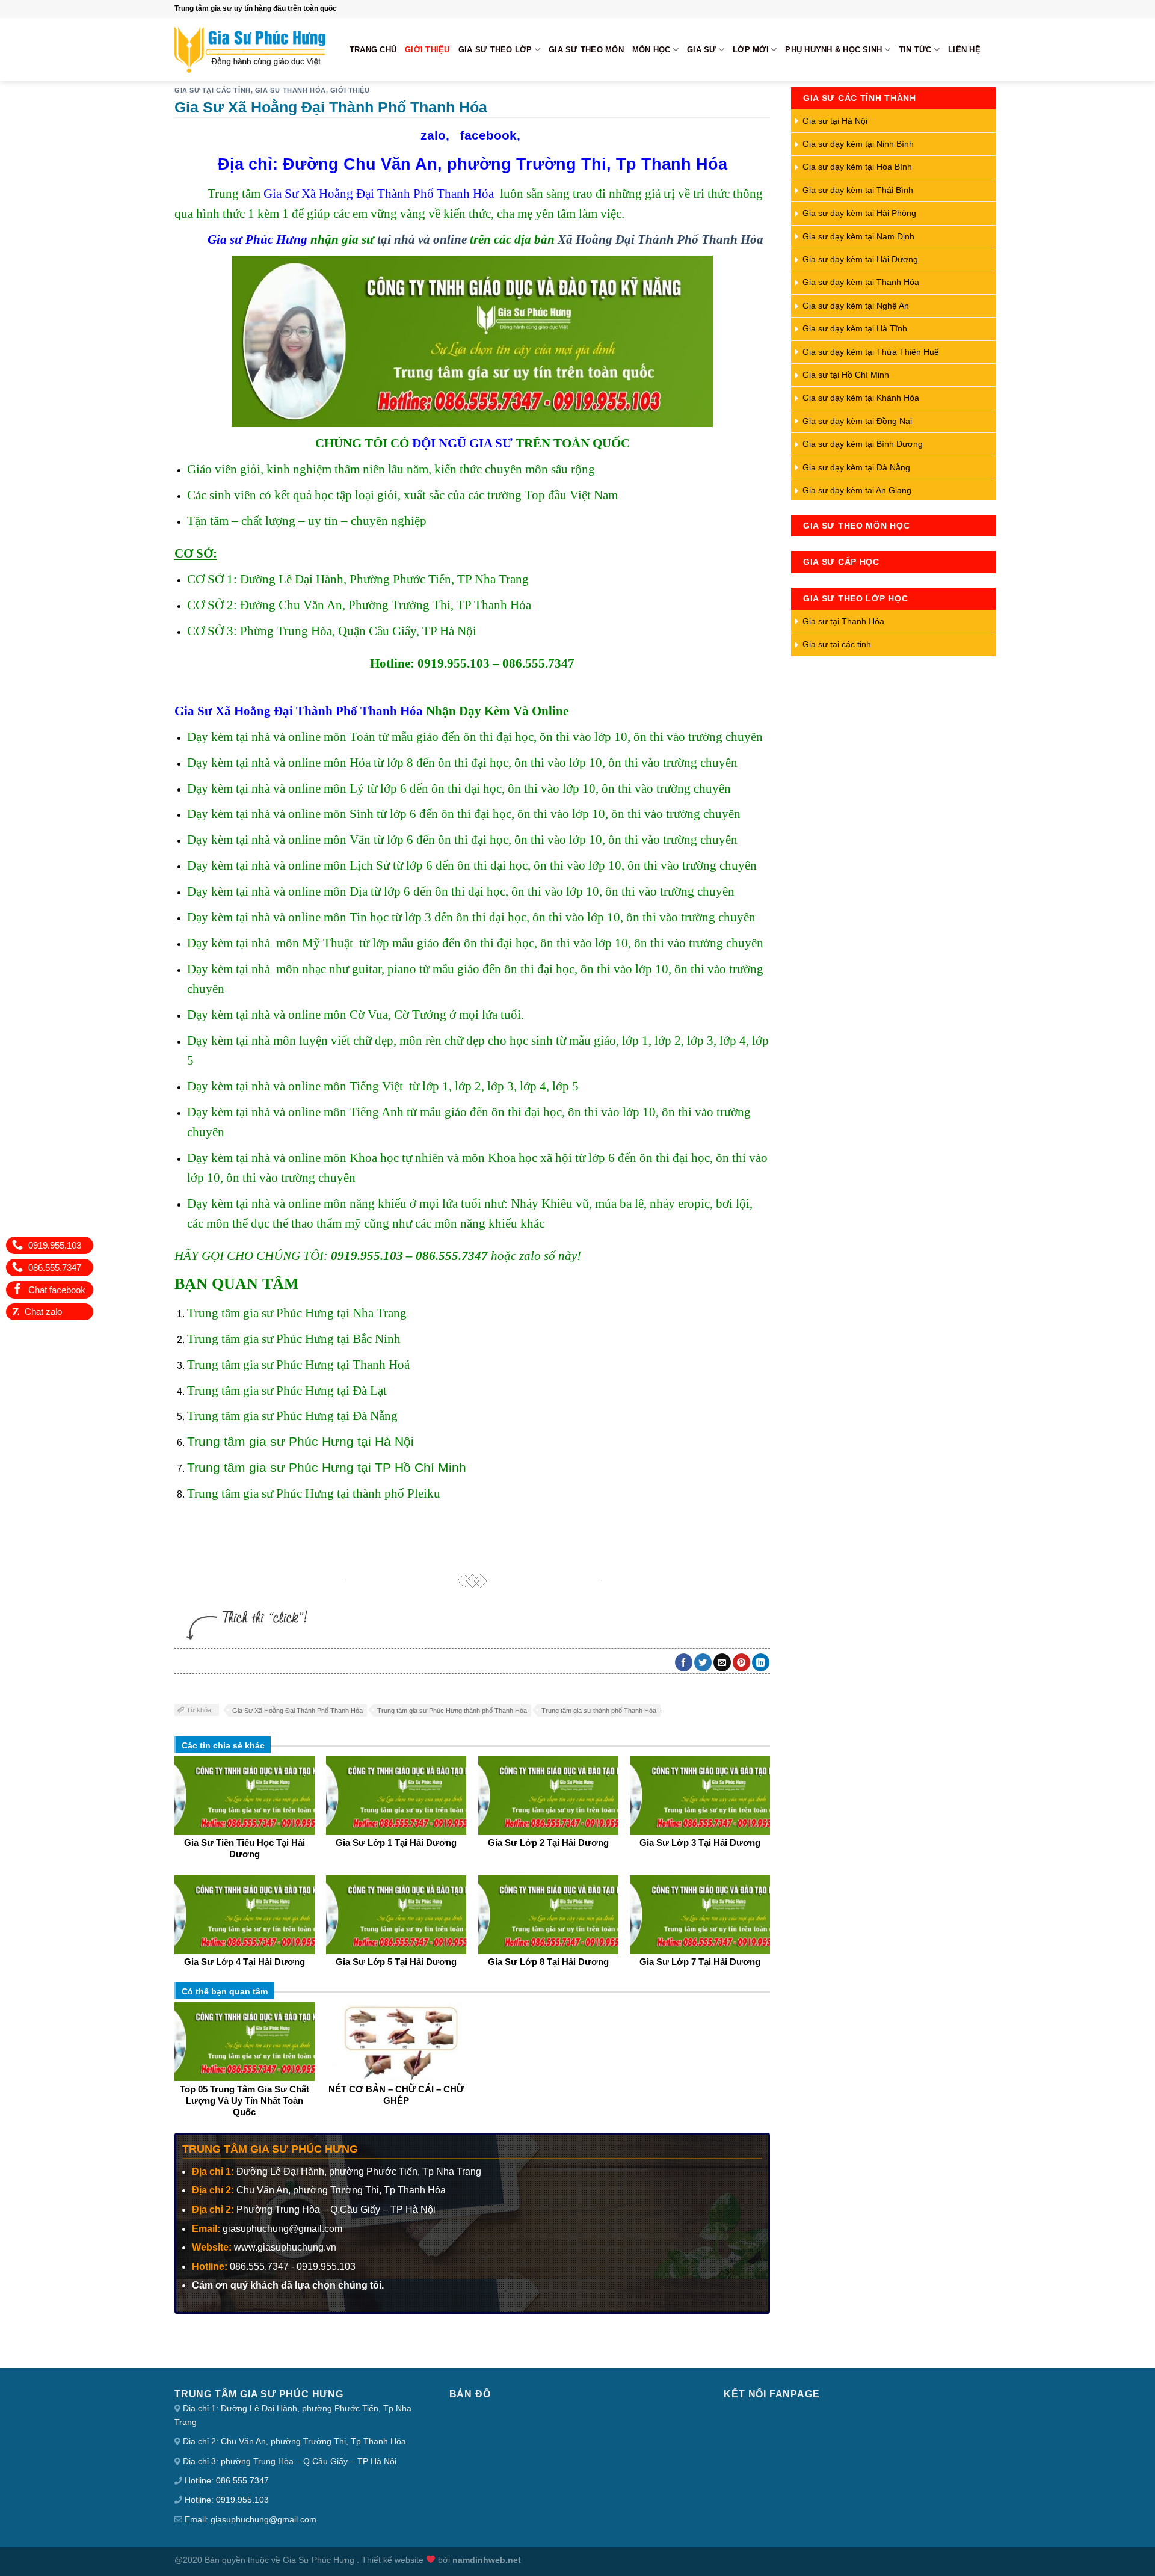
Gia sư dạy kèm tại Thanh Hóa (861, 282)
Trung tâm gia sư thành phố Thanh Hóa (599, 1711)
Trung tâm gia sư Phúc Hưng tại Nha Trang (297, 1313)
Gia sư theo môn (586, 50)
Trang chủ (373, 50)
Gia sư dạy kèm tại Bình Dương (863, 444)
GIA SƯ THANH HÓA (291, 90)
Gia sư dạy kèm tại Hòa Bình (857, 167)
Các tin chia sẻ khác (223, 1745)
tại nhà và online (422, 239)
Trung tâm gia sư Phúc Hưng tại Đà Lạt (287, 1390)
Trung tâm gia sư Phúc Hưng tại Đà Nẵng (292, 1416)
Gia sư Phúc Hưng (257, 239)
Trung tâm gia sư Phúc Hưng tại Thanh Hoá (298, 1364)
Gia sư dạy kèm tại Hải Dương (860, 259)
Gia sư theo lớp (495, 50)
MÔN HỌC (651, 50)
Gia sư (702, 50)
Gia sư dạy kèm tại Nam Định (858, 236)
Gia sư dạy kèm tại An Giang (857, 490)
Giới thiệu (427, 50)
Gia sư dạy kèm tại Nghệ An (856, 306)
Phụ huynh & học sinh (833, 50)
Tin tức (915, 50)
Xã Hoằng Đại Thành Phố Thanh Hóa (661, 239)
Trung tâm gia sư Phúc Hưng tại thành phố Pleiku (314, 1493)
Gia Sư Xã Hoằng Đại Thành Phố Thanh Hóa (379, 193)
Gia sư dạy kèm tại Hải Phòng (859, 213)
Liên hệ (964, 50)
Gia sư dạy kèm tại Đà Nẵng (856, 467)
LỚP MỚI (751, 50)
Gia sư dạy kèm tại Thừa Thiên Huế (871, 352)
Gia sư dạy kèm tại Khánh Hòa (861, 398)
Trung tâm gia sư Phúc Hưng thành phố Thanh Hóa (452, 1711)
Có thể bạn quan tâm (225, 1991)
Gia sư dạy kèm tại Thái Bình (858, 190)
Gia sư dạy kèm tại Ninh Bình (858, 144)
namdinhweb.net (487, 2560)
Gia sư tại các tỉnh (213, 90)
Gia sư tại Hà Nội (835, 121)
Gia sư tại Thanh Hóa (843, 621)
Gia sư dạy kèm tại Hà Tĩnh (855, 328)
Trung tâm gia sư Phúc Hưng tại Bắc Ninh (294, 1339)
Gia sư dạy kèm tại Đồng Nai (857, 421)
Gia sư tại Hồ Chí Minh (846, 375)
